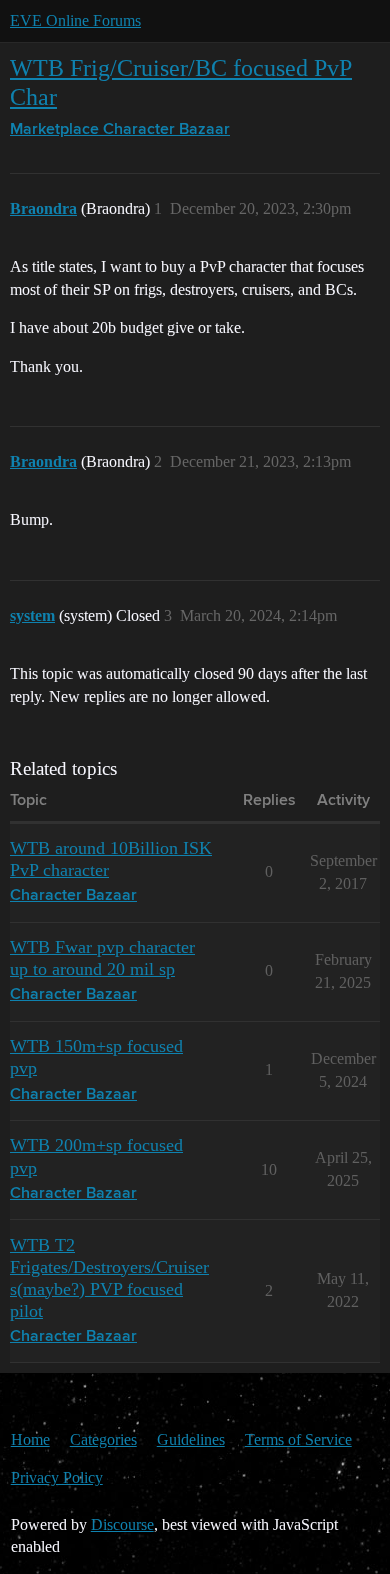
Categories (103, 1439)
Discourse (122, 1524)
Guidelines (191, 1439)
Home (30, 1439)
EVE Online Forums (75, 20)
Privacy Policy (57, 1477)
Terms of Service (298, 1439)
